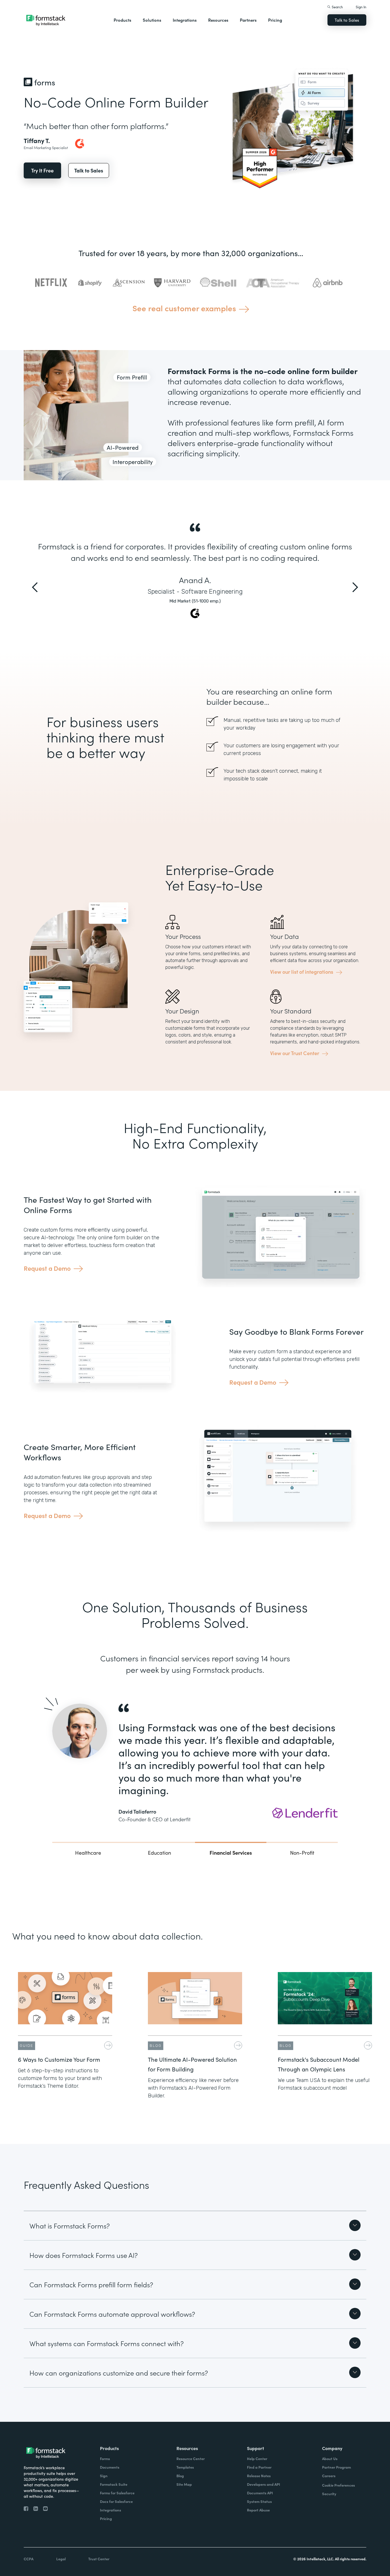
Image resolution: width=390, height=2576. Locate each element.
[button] (122, 20)
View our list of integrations (302, 972)
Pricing (275, 20)
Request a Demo (47, 1268)
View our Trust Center (295, 1053)
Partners (248, 20)
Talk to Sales (347, 20)
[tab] (88, 1852)
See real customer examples (184, 308)
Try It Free (42, 170)
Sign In (361, 7)
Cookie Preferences (338, 2485)
